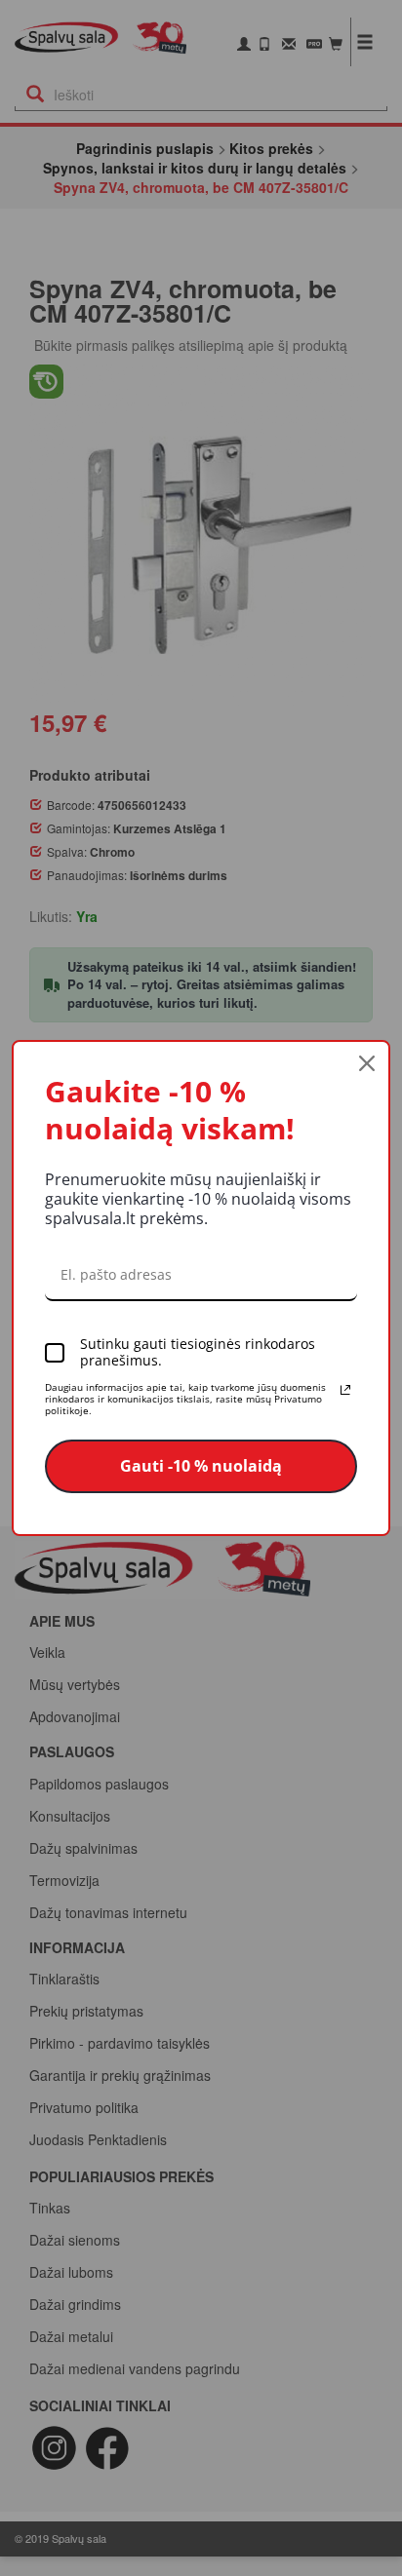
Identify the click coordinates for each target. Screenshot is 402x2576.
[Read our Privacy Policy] (345, 1390)
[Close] (367, 1063)
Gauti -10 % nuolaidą (201, 1466)
